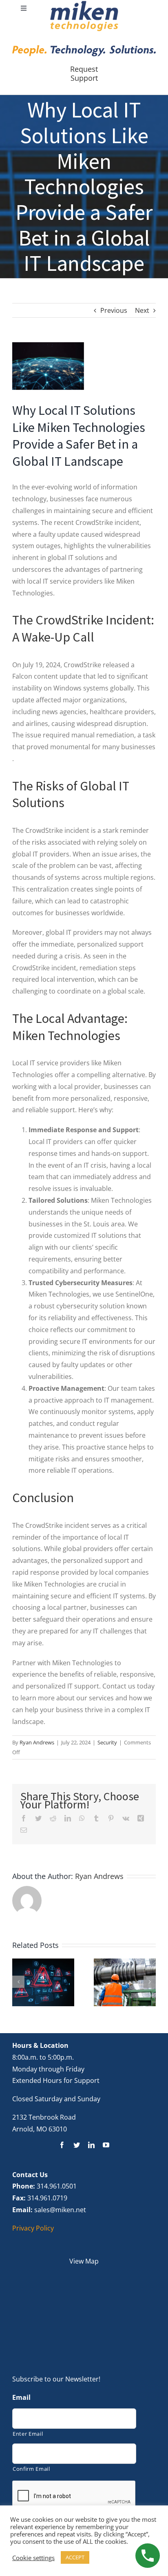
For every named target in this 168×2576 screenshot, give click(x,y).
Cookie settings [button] (33, 2558)
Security (107, 1742)
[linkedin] (91, 2145)
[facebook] (62, 2145)
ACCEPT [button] (75, 2557)
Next (142, 310)
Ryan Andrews (37, 1742)
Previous (114, 310)
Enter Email (28, 2434)
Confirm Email (31, 2469)
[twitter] (77, 2145)
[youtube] (106, 2145)
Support (84, 78)
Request (84, 69)
